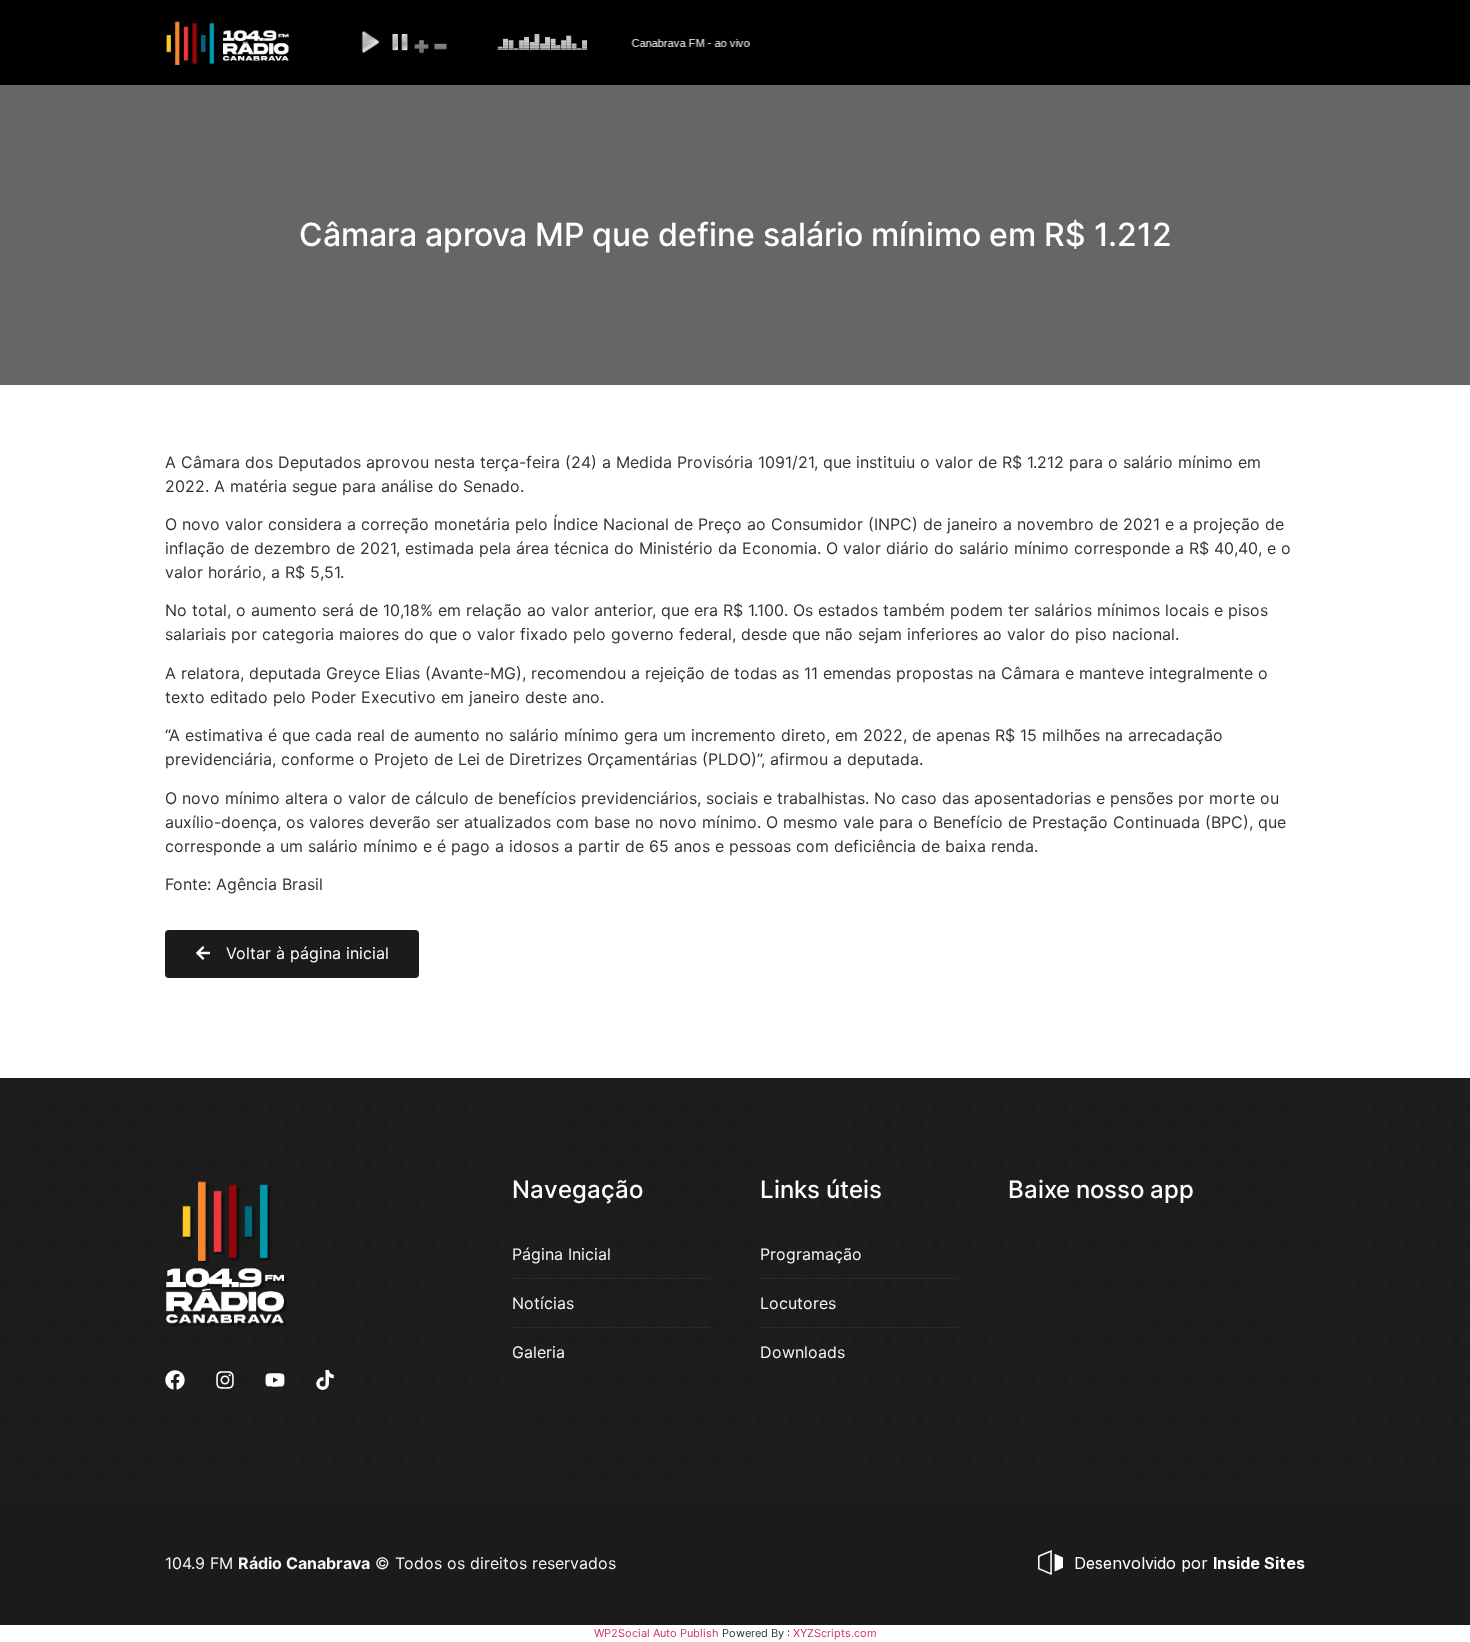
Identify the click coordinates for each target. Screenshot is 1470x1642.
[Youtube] (275, 1380)
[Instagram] (225, 1380)
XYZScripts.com (835, 1633)
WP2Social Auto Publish (656, 1633)
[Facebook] (175, 1380)
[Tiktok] (325, 1380)
